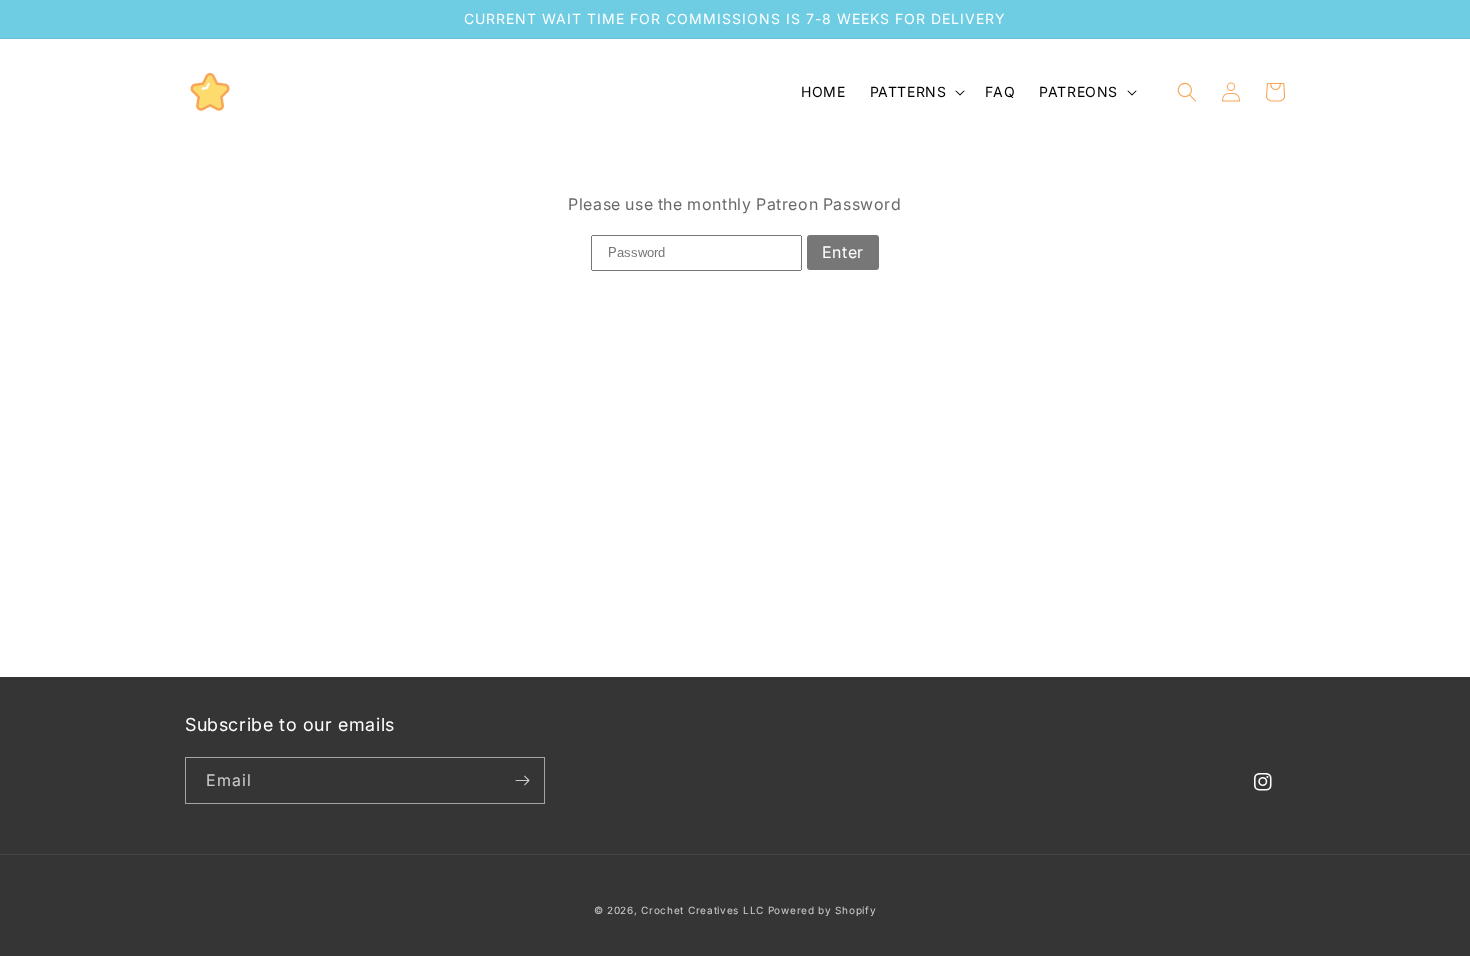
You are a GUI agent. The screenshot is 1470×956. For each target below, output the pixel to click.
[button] (916, 92)
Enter (843, 252)
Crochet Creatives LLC (702, 910)
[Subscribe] (522, 780)
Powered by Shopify (822, 910)
